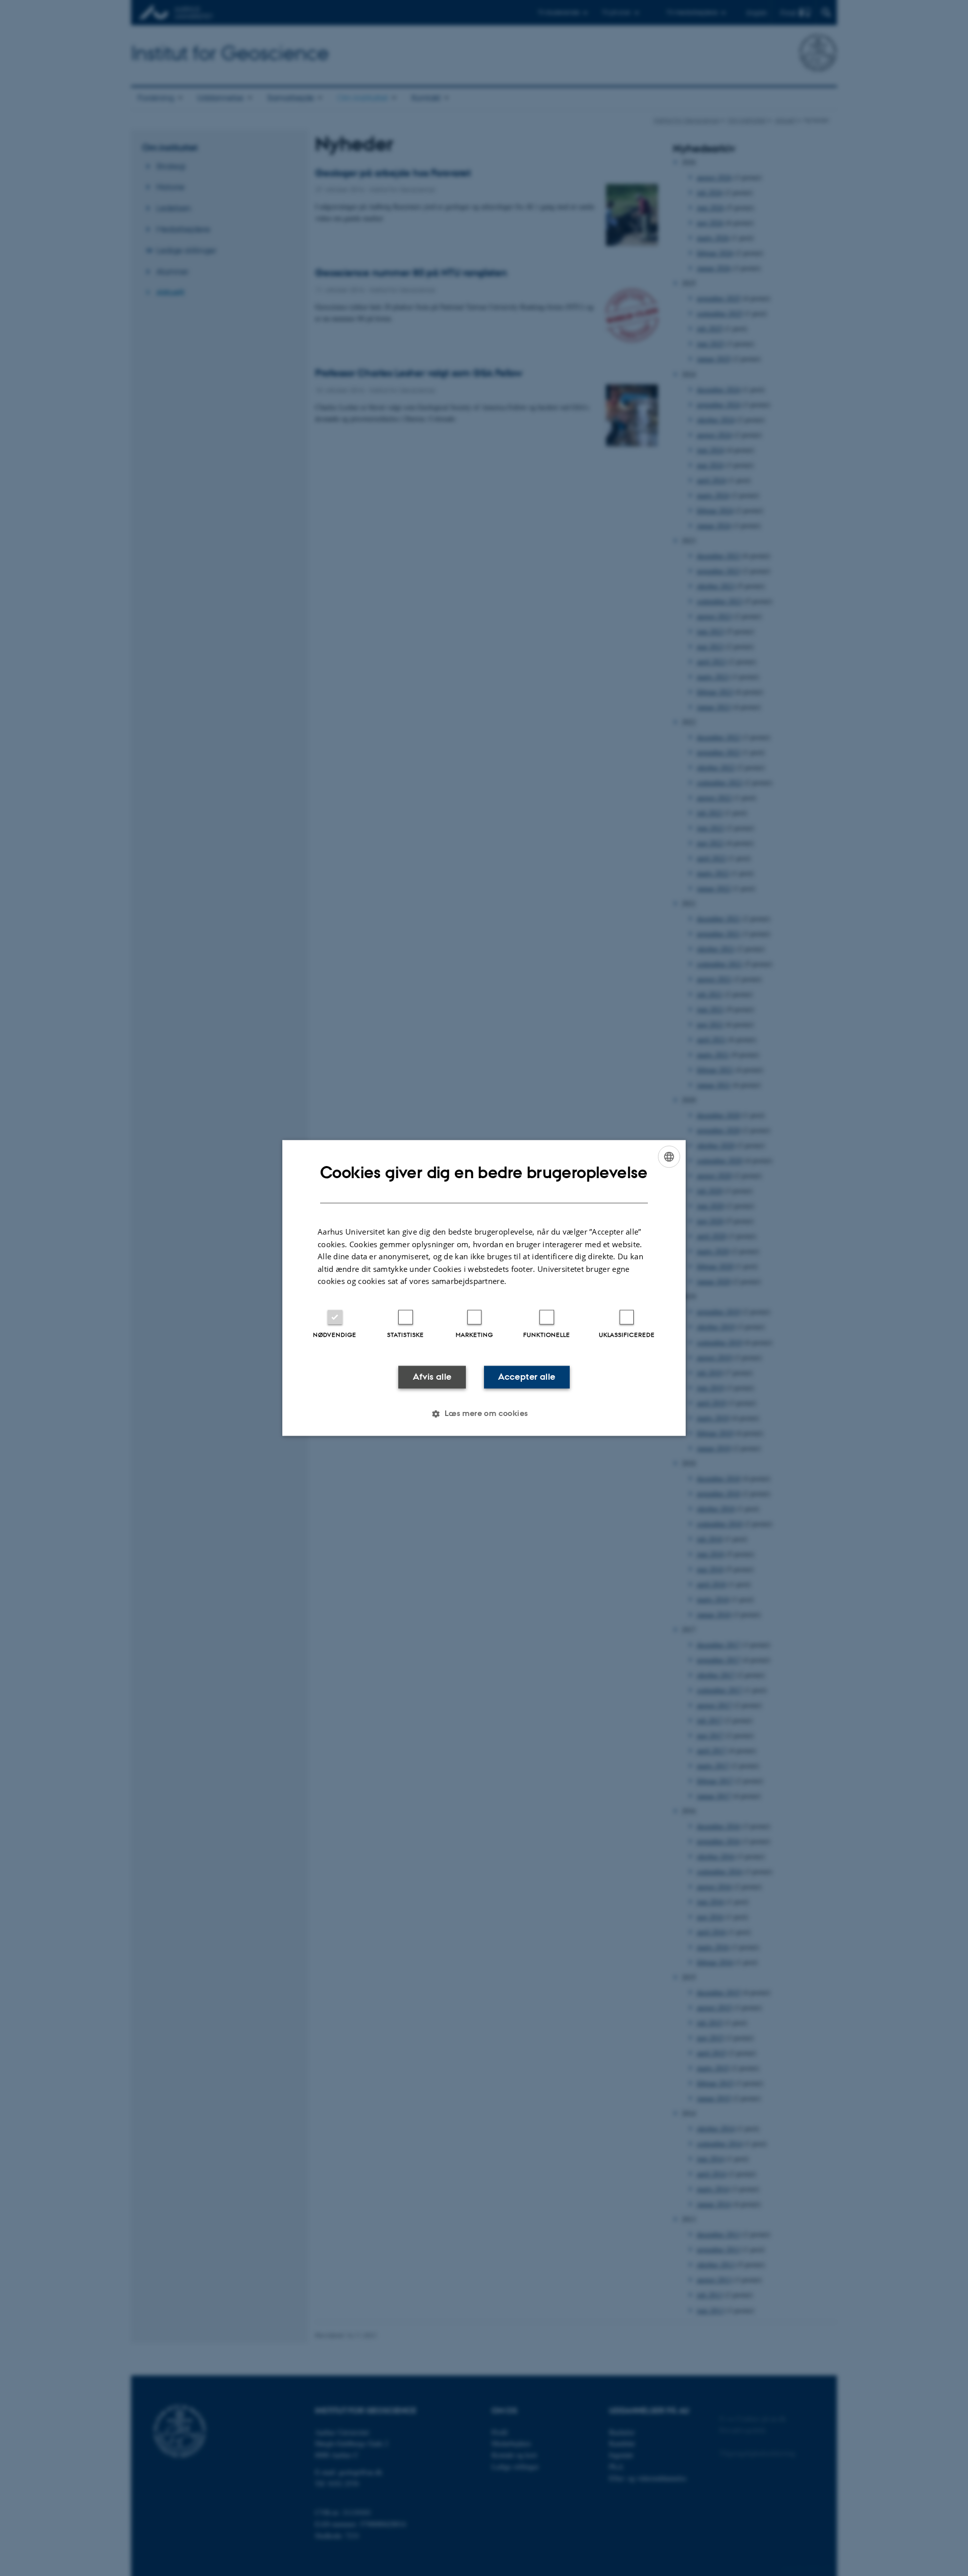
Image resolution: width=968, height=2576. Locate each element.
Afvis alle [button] (432, 1377)
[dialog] (484, 1288)
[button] (484, 1414)
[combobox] (669, 1156)
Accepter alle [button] (527, 1377)
